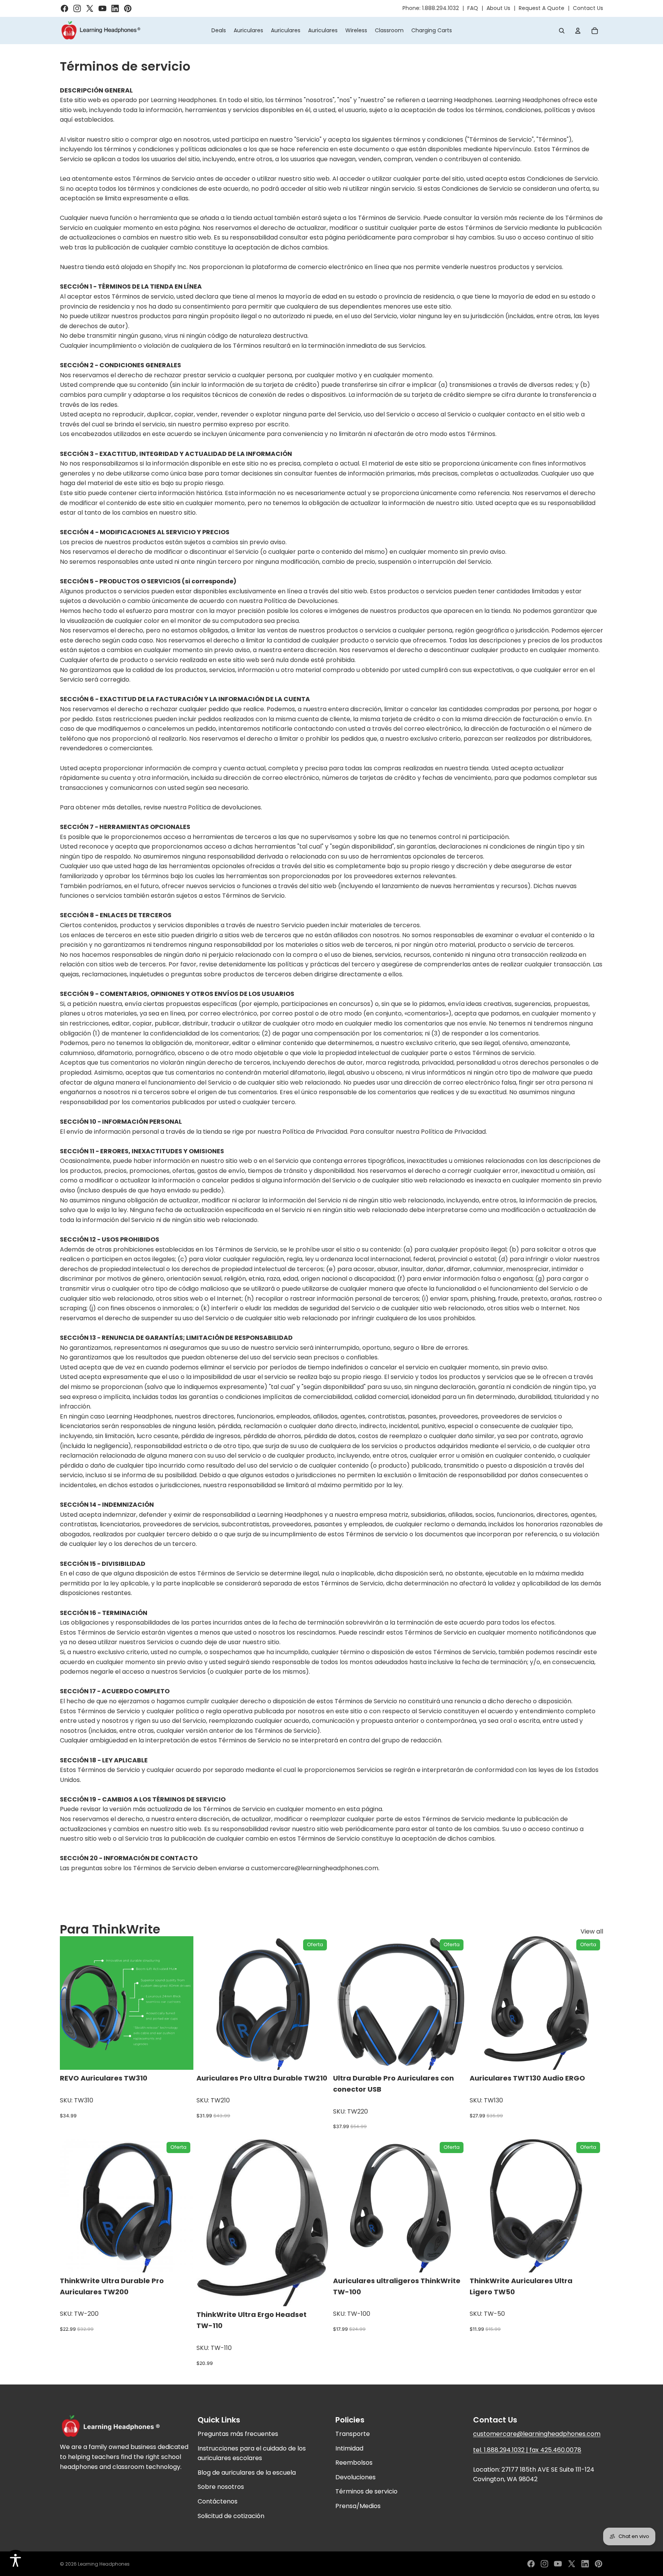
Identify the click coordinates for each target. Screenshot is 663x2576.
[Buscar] (562, 31)
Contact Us (588, 8)
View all (592, 1931)
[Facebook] (531, 2564)
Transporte (353, 2434)
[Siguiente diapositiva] (182, 2003)
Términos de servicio (366, 2491)
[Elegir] (181, 2058)
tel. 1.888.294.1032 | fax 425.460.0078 (527, 2450)
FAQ (473, 8)
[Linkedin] (585, 2564)
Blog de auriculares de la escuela (247, 2473)
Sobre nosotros (221, 2487)
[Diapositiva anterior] (71, 2003)
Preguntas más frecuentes (238, 2434)
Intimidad (349, 2448)
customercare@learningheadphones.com (537, 2434)
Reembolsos (354, 2463)
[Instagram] (544, 2564)
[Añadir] (318, 2058)
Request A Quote (542, 8)
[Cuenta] (578, 31)
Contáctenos (218, 2501)
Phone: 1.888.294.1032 (431, 8)
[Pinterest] (599, 2564)
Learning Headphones (104, 2564)
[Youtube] (558, 2564)
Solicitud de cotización (231, 2516)
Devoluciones (355, 2477)
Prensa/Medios (358, 2506)
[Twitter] (572, 2564)
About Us (498, 8)
